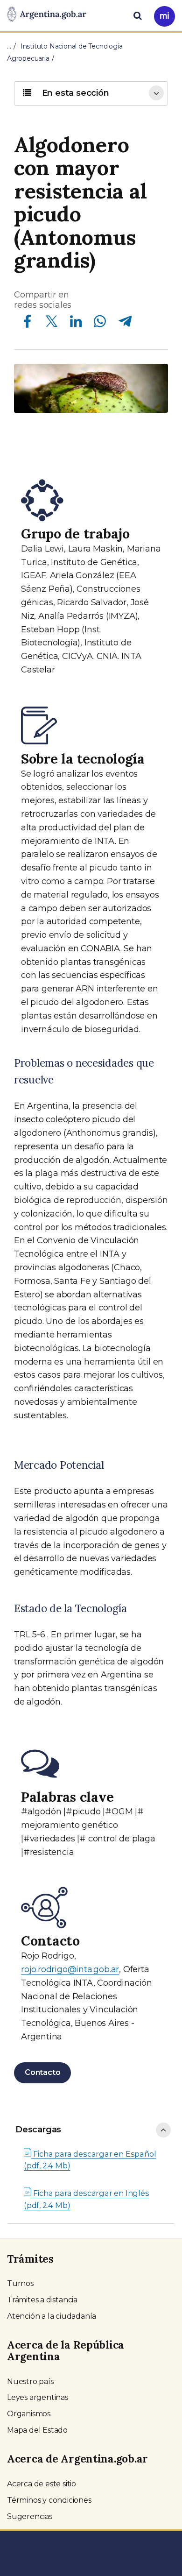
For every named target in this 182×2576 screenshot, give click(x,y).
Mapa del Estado (37, 2430)
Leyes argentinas (38, 2397)
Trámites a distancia (42, 2300)
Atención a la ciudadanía (52, 2316)
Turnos (20, 2283)
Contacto (42, 2072)
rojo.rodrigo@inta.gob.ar (70, 1969)
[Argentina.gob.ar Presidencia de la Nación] (47, 15)
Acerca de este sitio (42, 2484)
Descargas (38, 2130)
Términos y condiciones (49, 2500)
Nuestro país (30, 2381)
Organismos (29, 2414)
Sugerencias (30, 2516)
